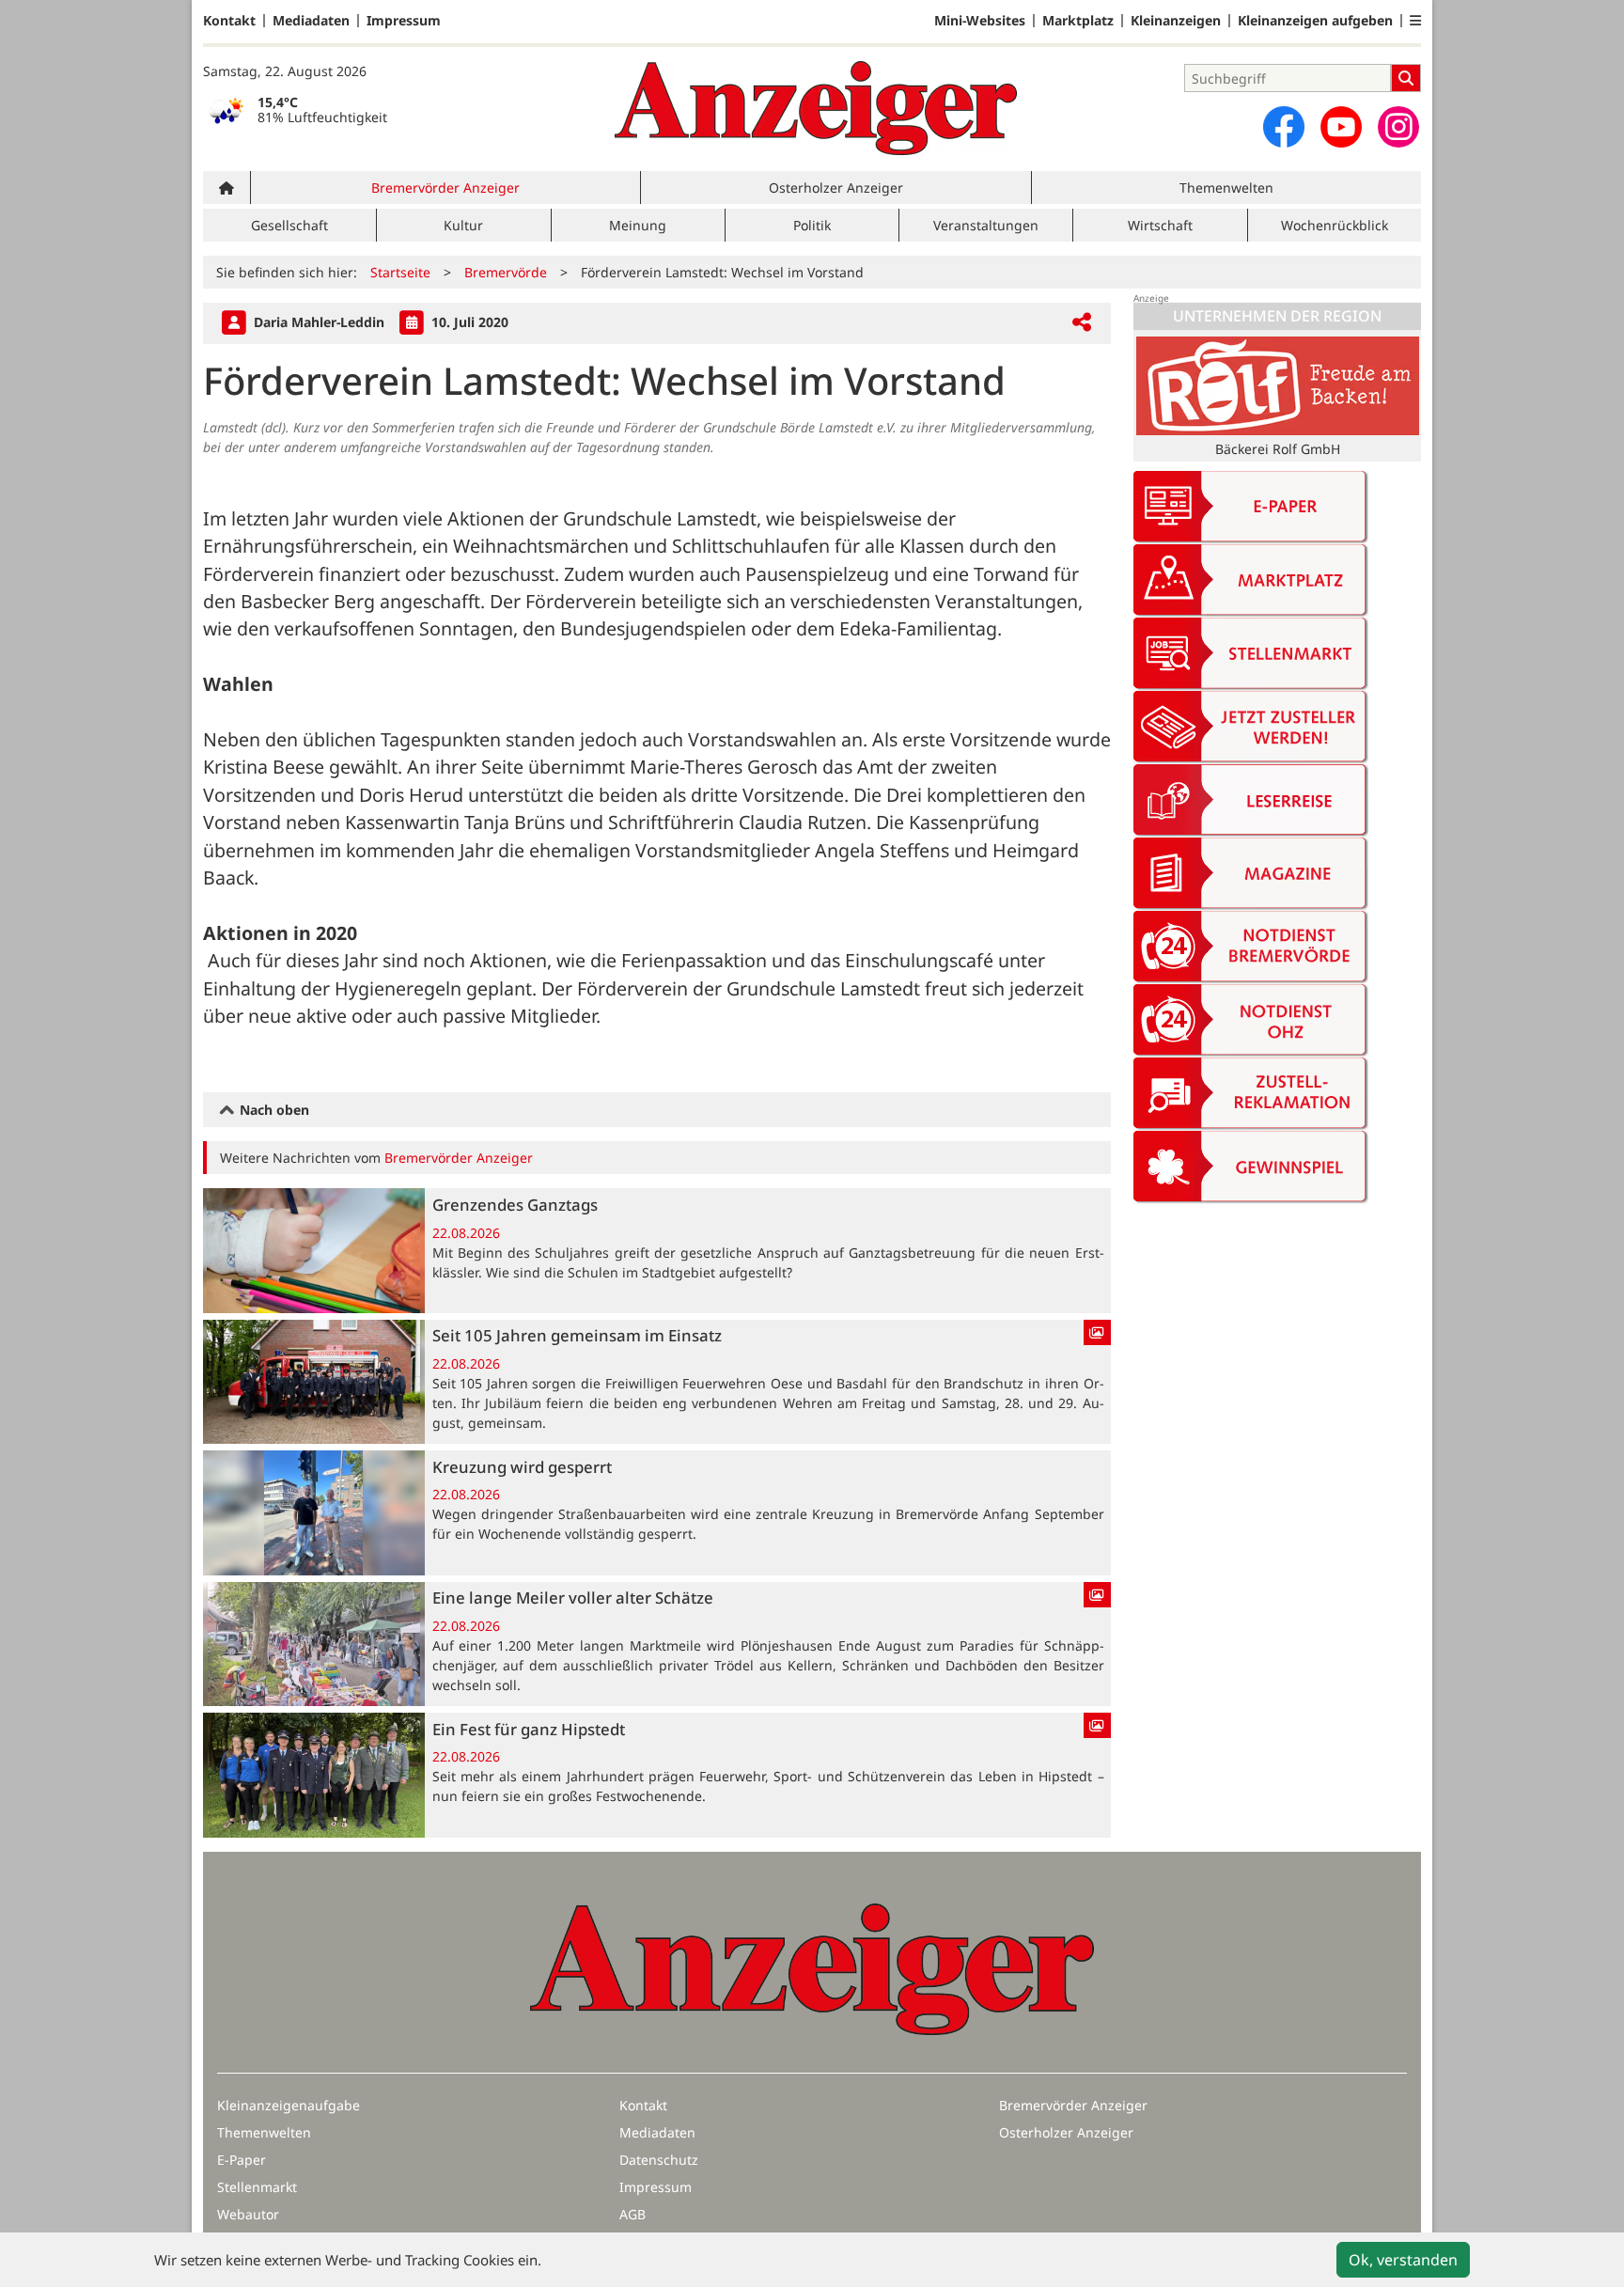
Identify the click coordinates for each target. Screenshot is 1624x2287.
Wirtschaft (1160, 225)
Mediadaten (311, 21)
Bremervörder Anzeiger (445, 188)
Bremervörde (506, 272)
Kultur (463, 225)
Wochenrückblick (1335, 225)
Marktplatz (1078, 21)
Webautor (248, 2214)
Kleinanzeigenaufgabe (289, 2105)
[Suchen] (1406, 78)
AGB (632, 2214)
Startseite (400, 272)
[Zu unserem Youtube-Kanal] (1341, 127)
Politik (812, 225)
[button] (1415, 21)
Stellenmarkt (257, 2187)
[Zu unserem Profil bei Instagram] (1398, 127)
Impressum (404, 21)
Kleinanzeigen (1176, 21)
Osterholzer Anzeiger (836, 188)
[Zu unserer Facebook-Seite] (1284, 127)
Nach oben (273, 1110)
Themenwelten (1226, 188)
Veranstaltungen (986, 225)
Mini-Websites (980, 21)
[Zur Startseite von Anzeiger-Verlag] (816, 108)
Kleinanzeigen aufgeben (1315, 21)
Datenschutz (659, 2160)
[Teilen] (1082, 323)
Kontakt (229, 21)
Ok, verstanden (1403, 2260)
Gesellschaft (289, 225)
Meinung (638, 225)
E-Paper (242, 2160)
